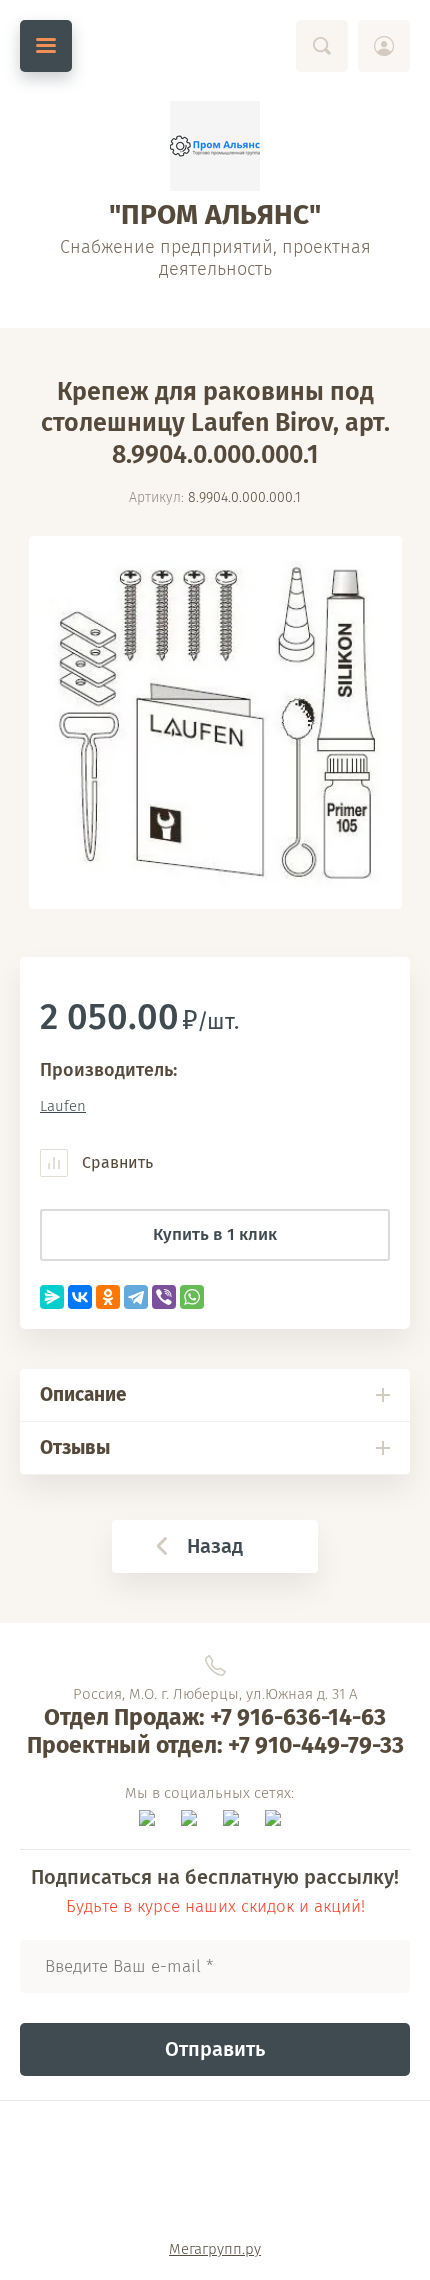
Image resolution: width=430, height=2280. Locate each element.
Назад (215, 1546)
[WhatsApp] (192, 1297)
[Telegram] (136, 1297)
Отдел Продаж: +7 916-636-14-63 (215, 1717)
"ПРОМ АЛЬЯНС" (215, 214)
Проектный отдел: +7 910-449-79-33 (215, 1745)
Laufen (63, 1106)
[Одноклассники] (108, 1297)
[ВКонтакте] (80, 1297)
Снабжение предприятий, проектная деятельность (215, 258)
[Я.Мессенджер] (52, 1297)
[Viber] (164, 1297)
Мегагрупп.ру (215, 2249)
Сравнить (115, 1162)
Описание (83, 1394)
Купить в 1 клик (215, 1234)
